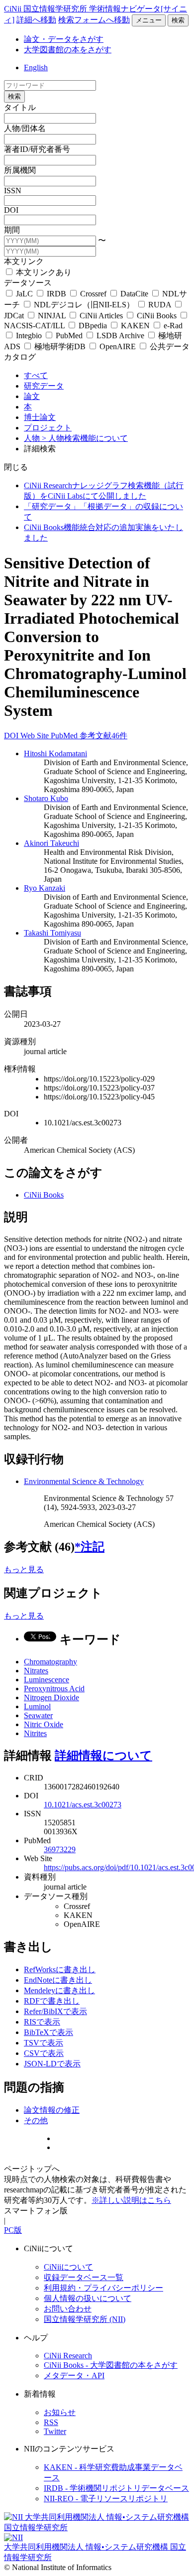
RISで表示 (42, 2022)
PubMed (69, 336)
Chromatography (50, 1662)
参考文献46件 (103, 736)
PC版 (13, 2230)
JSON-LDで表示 (52, 2064)
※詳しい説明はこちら (131, 2200)
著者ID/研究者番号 (37, 149)
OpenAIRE (118, 346)
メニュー (149, 20)
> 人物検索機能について (85, 438)
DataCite (134, 294)
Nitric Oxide (44, 1724)
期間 (12, 230)
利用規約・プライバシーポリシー (103, 2288)
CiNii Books (157, 316)
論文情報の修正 (52, 2110)
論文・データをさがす (64, 39)
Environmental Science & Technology (84, 1481)
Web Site (36, 736)
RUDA (160, 305)
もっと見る (24, 1569)
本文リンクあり (43, 272)
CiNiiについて (68, 2267)
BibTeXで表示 (48, 2032)
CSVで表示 (44, 2053)
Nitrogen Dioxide (51, 1697)
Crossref (93, 294)
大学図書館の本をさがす (68, 50)
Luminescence (47, 1680)
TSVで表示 (44, 2043)
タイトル (20, 107)
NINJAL (52, 316)
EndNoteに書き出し (58, 1980)
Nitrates (36, 1671)
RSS (51, 2422)
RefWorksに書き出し (60, 1969)
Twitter (55, 2431)
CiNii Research (68, 2356)
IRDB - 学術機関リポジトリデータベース (116, 2488)
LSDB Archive (120, 336)
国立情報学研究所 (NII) (85, 2319)
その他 (36, 2120)
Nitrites (35, 1733)
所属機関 (20, 170)
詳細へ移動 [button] (36, 20)
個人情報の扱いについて (88, 2298)
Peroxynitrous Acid (54, 1689)
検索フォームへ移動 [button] (94, 20)
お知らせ (60, 2412)
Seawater (38, 1715)
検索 (178, 20)
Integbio (29, 336)
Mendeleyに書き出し (59, 1990)
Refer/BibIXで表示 (55, 2011)
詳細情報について (103, 1756)
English (36, 68)
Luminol (37, 1706)
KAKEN (135, 326)
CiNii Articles (101, 316)
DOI (11, 210)
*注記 (90, 1547)
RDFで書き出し (52, 2001)
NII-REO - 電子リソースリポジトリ (106, 2499)
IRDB (56, 294)
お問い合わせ (68, 2309)
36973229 (60, 1849)
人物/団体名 (25, 128)
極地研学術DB (60, 346)
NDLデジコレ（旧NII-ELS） (84, 305)
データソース (28, 283)
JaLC (24, 294)
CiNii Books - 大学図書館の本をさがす (111, 2365)
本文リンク (24, 261)
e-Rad (172, 326)
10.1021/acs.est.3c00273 (83, 1805)
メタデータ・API (74, 2375)
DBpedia (93, 326)
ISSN (13, 191)
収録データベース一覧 (84, 2277)
